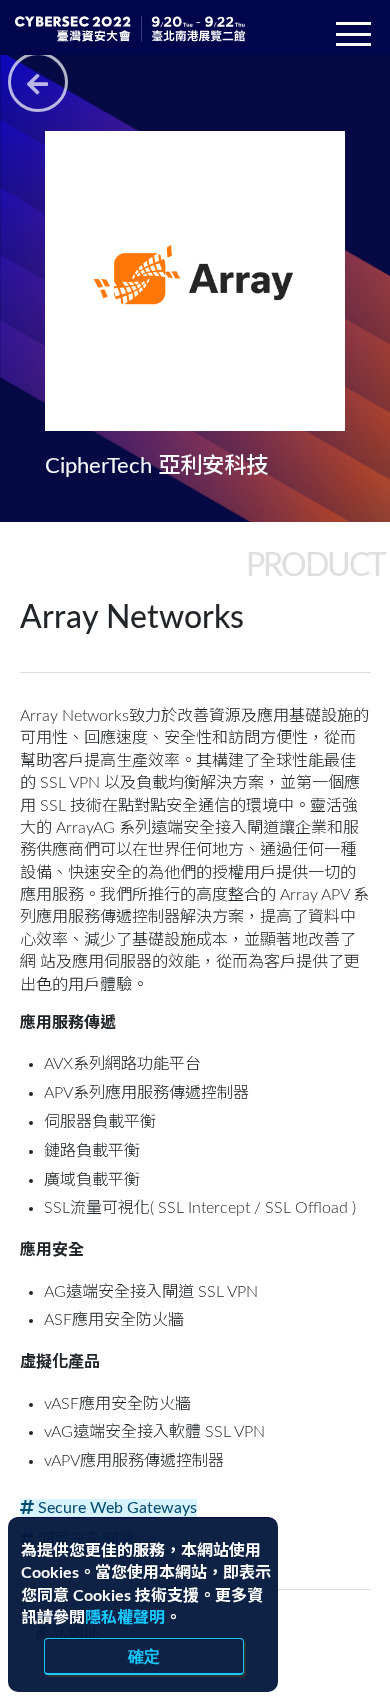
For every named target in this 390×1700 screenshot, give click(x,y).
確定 (144, 1656)
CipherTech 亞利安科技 (156, 466)
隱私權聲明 (125, 1618)
